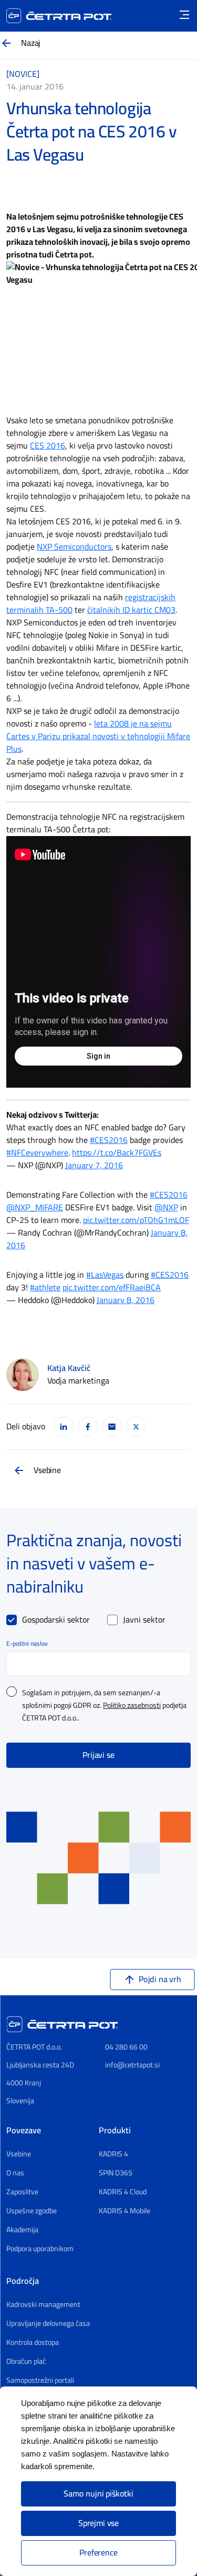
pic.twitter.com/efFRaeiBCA (112, 1288)
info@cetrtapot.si (132, 2065)
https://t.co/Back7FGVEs (117, 1153)
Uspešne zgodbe (32, 2211)
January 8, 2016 (126, 1300)
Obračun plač (26, 2362)
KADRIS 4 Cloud (123, 2192)
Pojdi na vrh (160, 1980)
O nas (15, 2173)
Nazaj (31, 43)
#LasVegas (105, 1275)
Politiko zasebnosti (132, 1706)
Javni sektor (144, 1620)
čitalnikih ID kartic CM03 (131, 610)
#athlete (45, 1288)
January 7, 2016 (94, 1166)
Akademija (22, 2230)
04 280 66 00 (126, 2047)
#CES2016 (109, 1140)
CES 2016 (48, 446)
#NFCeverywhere (37, 1153)
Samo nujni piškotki (98, 2494)
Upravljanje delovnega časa (48, 2324)
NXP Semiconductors (74, 547)
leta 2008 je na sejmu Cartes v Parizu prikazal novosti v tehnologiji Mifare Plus (98, 737)
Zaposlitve (22, 2192)
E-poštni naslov (27, 1644)
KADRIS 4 (113, 2154)
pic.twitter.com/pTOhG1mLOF (136, 1220)
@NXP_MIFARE (35, 1208)
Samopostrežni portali (40, 2381)
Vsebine (47, 1470)
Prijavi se (98, 1755)
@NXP (166, 1208)
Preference (98, 2553)
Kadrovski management (43, 2305)
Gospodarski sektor (56, 1620)
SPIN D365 (116, 2173)
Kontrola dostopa (33, 2343)
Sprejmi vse (98, 2523)
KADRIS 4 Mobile (125, 2211)
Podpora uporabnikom (40, 2249)
